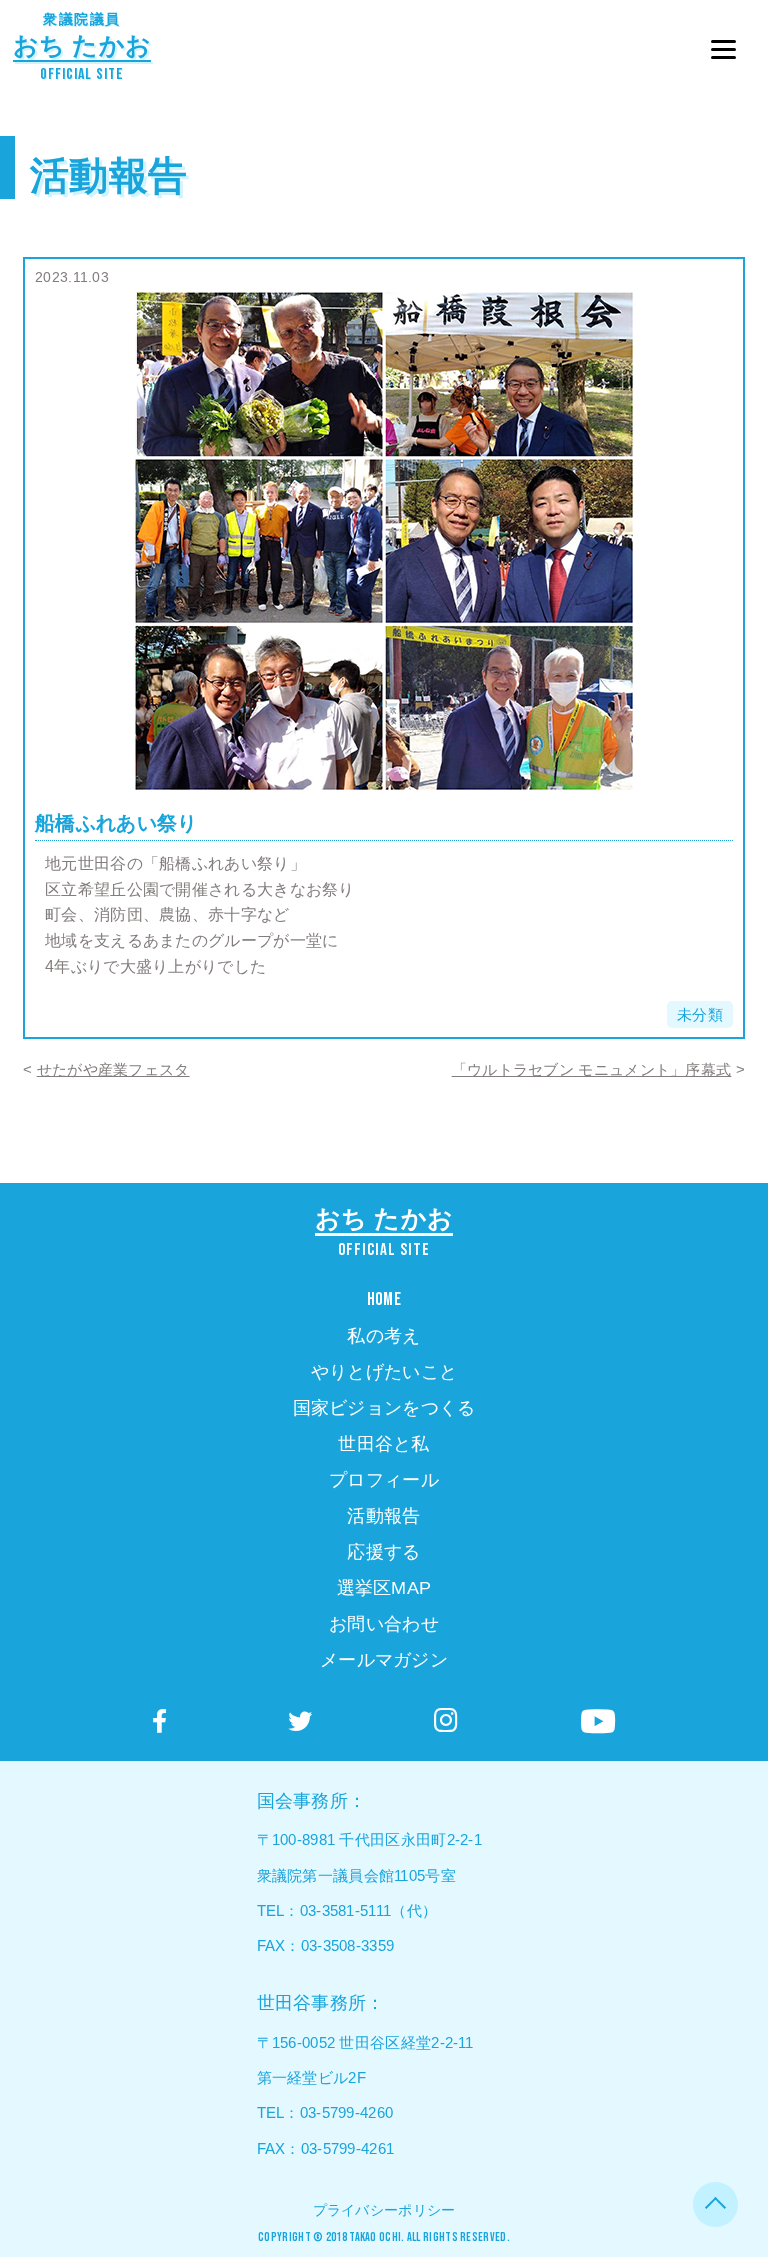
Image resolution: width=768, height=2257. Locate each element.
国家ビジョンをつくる (384, 1408)
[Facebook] (159, 1721)
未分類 (700, 1014)
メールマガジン (384, 1660)
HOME (384, 1299)
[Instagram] (446, 1721)
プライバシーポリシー (384, 2210)
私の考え (383, 1336)
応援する (383, 1552)
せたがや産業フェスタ (113, 1069)
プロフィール (384, 1480)
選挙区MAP (384, 1588)
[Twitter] (300, 1721)
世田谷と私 (384, 1444)
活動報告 (108, 175)
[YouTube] (598, 1722)
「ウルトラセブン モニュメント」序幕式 (592, 1069)
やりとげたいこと (384, 1372)
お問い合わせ (384, 1624)
